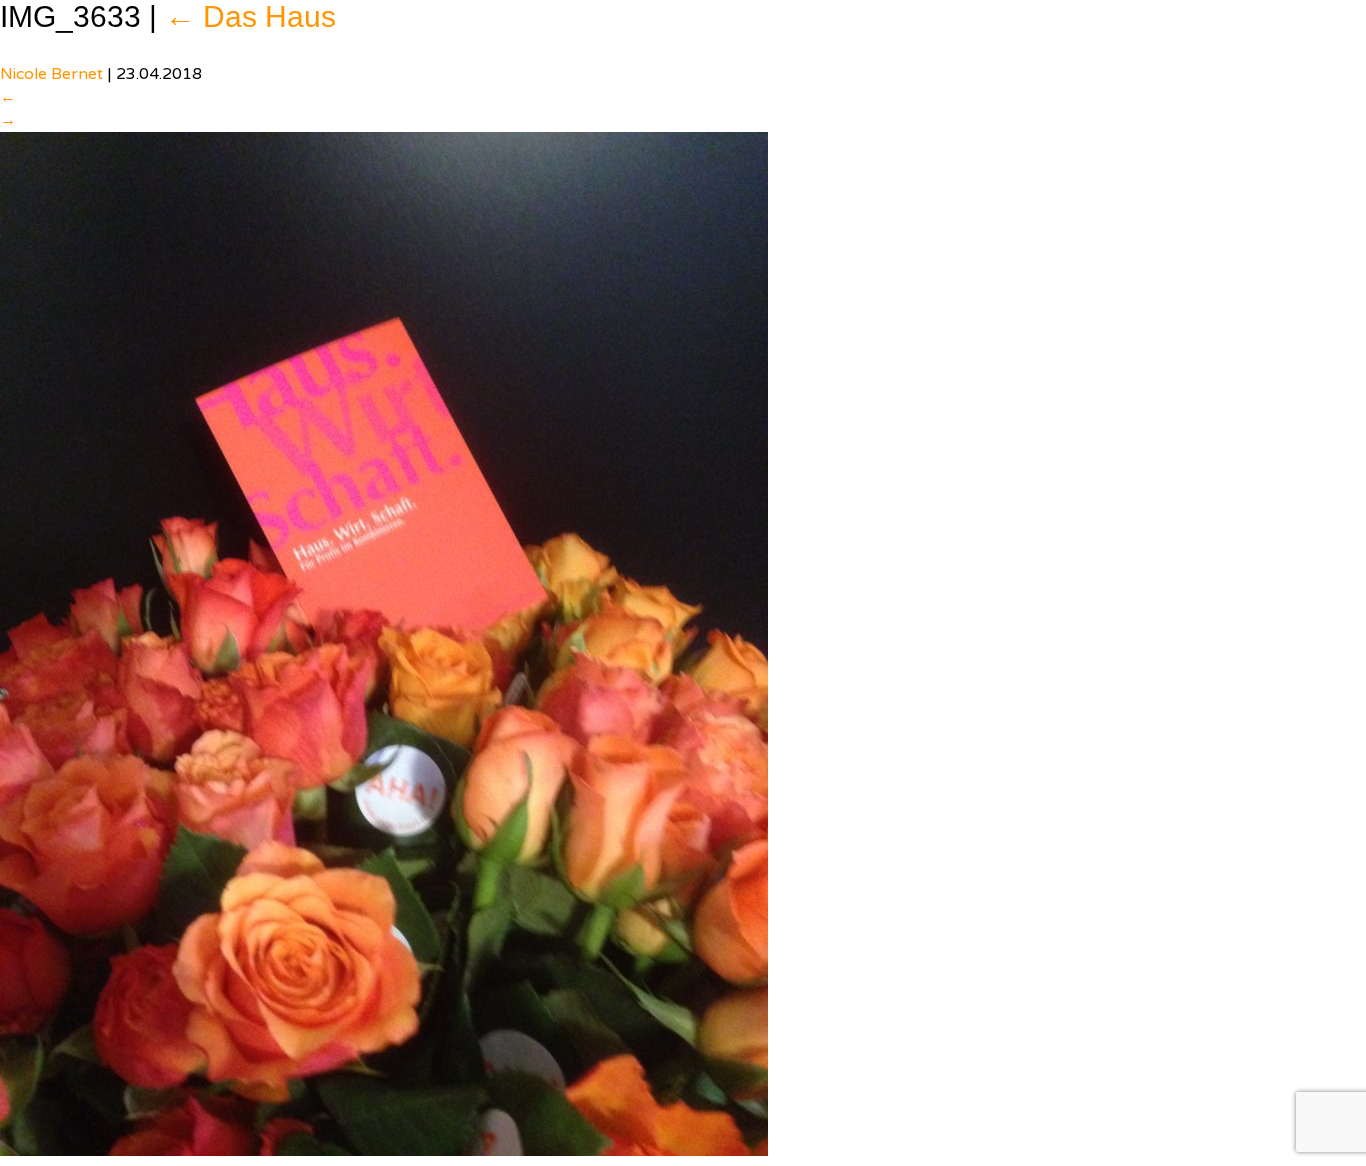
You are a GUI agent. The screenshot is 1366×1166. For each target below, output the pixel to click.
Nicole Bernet (51, 74)
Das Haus (250, 16)
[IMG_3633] (384, 643)
